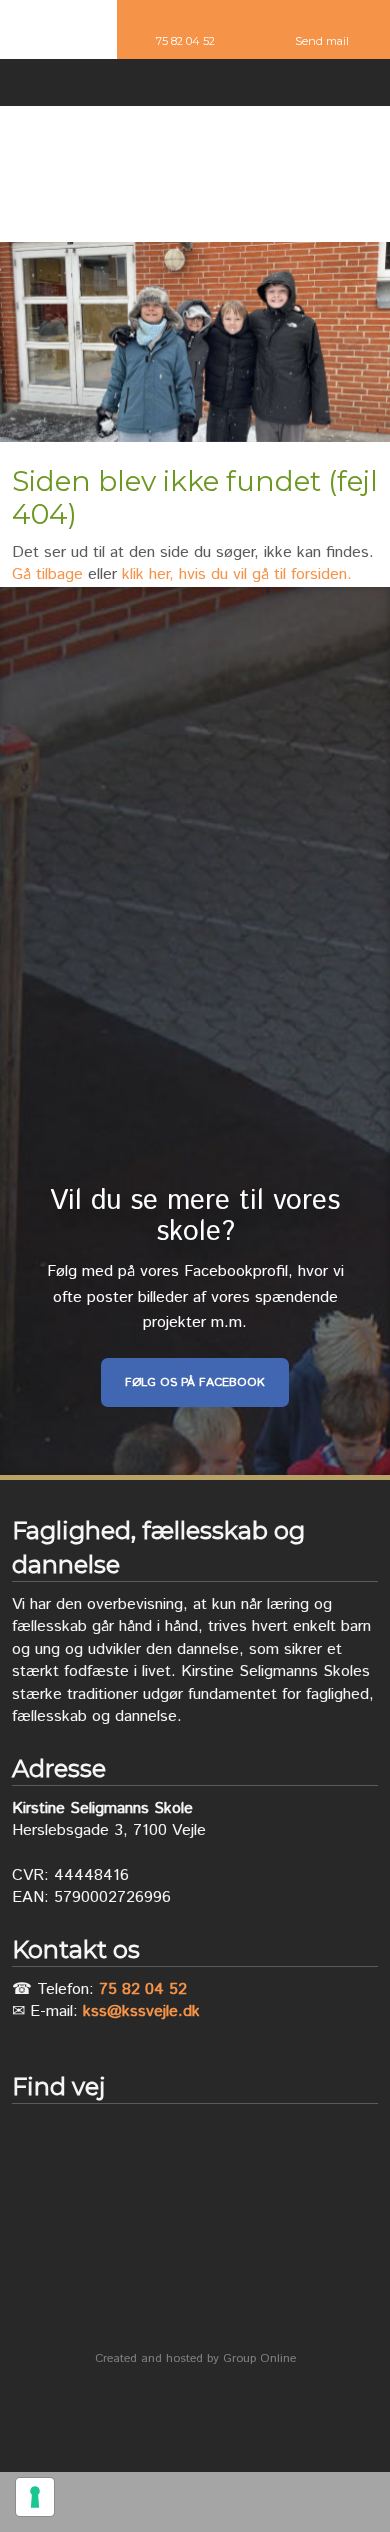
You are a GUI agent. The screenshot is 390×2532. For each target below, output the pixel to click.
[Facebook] (195, 85)
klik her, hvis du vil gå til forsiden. (237, 574)
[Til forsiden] (195, 174)
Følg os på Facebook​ (195, 1382)
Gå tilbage (47, 574)
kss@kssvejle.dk (141, 2011)
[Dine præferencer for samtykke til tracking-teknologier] (35, 2497)
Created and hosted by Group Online (195, 2358)
